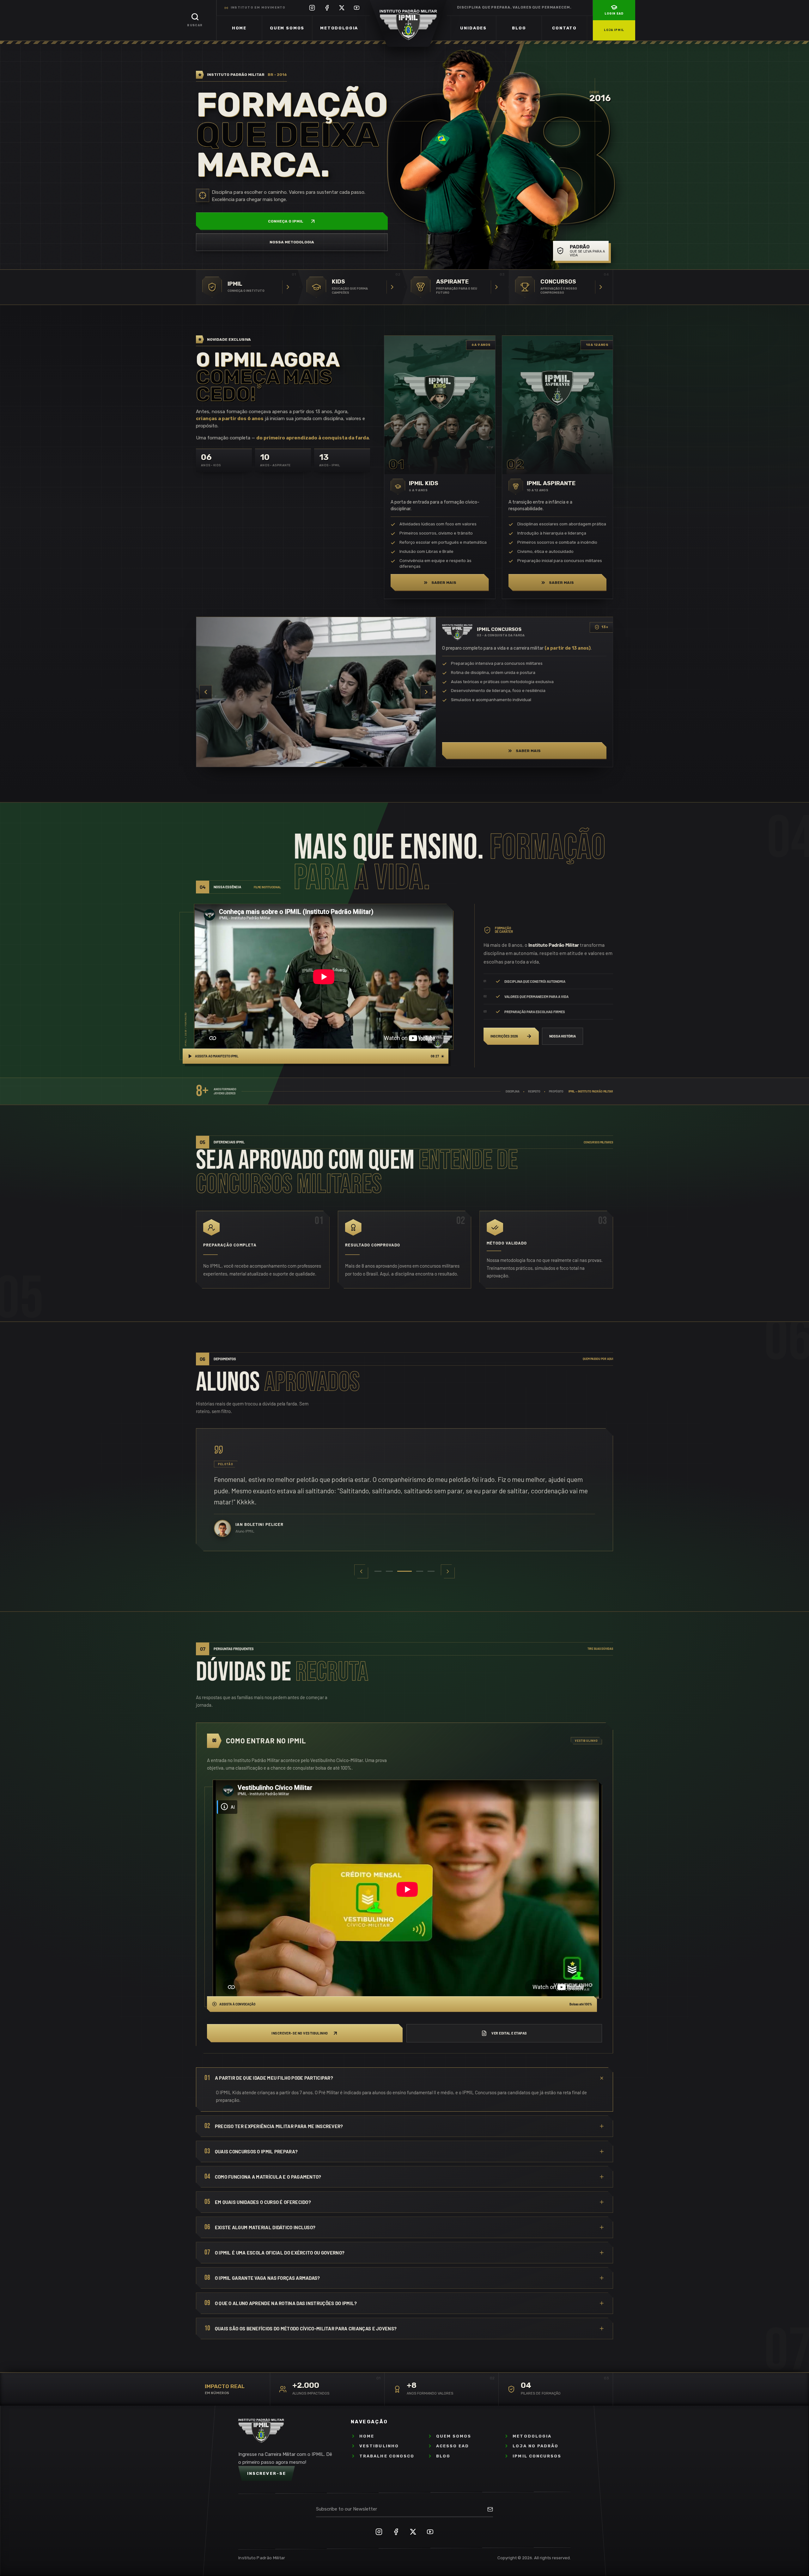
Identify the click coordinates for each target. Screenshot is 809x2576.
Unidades (473, 28)
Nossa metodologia (292, 242)
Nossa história (563, 1036)
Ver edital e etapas (509, 2033)
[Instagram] (312, 8)
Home (239, 28)
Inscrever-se (267, 2473)
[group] (404, 1490)
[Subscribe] (490, 2509)
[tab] (378, 1571)
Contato (564, 28)
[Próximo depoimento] (448, 1571)
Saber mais (444, 583)
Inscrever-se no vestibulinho (300, 2033)
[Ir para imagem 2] (313, 762)
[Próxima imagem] (426, 692)
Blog (519, 28)
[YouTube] (357, 8)
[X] (342, 8)
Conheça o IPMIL (286, 221)
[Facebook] (327, 8)
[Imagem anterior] (206, 692)
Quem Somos (287, 28)
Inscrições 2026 (504, 1036)
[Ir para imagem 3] (323, 762)
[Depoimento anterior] (361, 1571)
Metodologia (339, 28)
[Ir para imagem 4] (332, 762)
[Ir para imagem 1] (302, 762)
